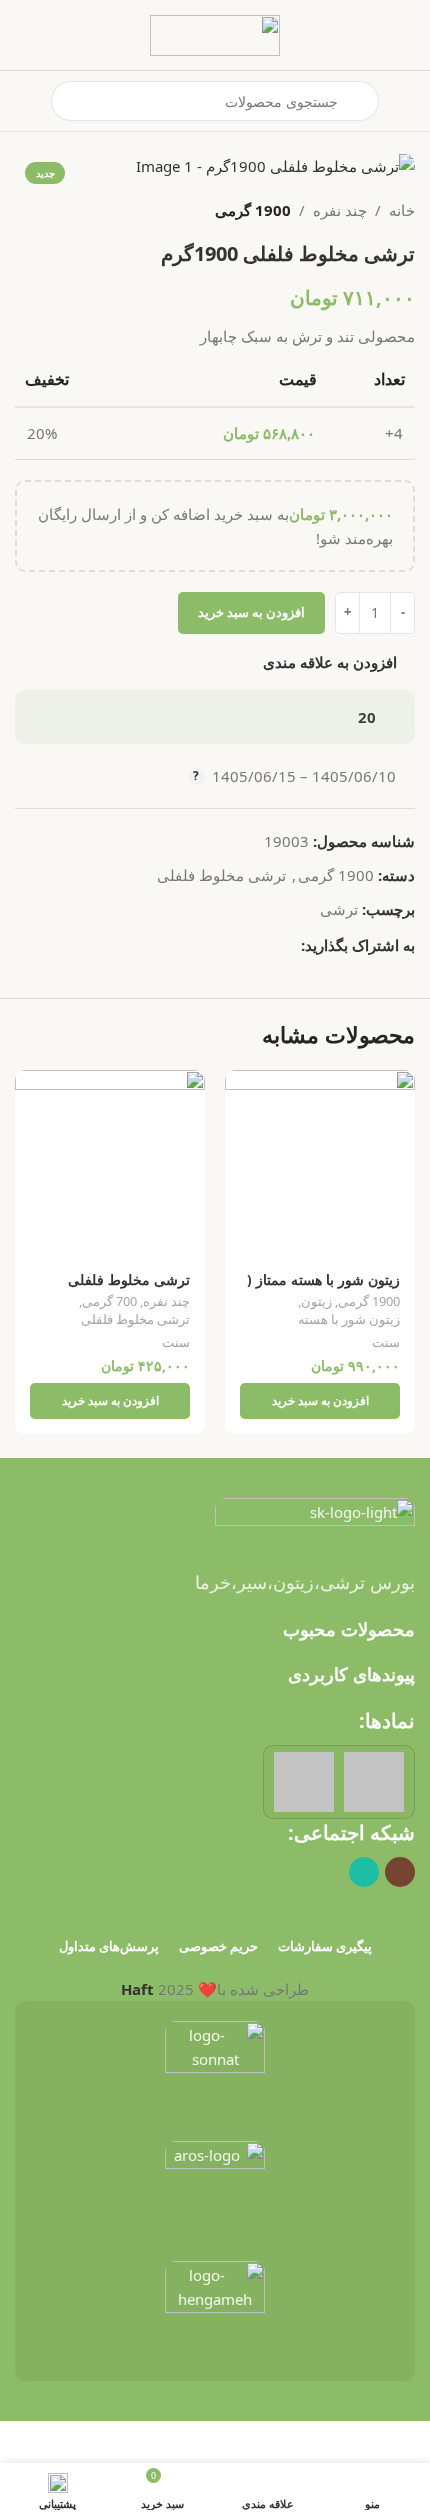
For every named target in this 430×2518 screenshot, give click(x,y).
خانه (402, 210)
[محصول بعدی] (27, 210)
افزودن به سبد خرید (251, 612)
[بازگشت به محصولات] (51, 210)
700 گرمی (109, 1301)
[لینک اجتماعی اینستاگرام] (400, 1872)
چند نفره (340, 210)
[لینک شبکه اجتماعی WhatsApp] (289, 944)
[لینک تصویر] (315, 1521)
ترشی (339, 909)
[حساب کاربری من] (23, 101)
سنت (386, 1342)
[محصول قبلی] (75, 210)
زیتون (316, 1301)
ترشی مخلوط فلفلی (221, 875)
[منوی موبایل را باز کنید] (407, 101)
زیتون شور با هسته (349, 1319)
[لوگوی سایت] (215, 33)
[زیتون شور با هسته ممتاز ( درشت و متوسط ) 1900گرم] (320, 1165)
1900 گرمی (253, 210)
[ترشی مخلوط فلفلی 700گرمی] (110, 1165)
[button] (320, 1401)
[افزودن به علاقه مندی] (242, 1087)
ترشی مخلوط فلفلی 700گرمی (129, 1288)
